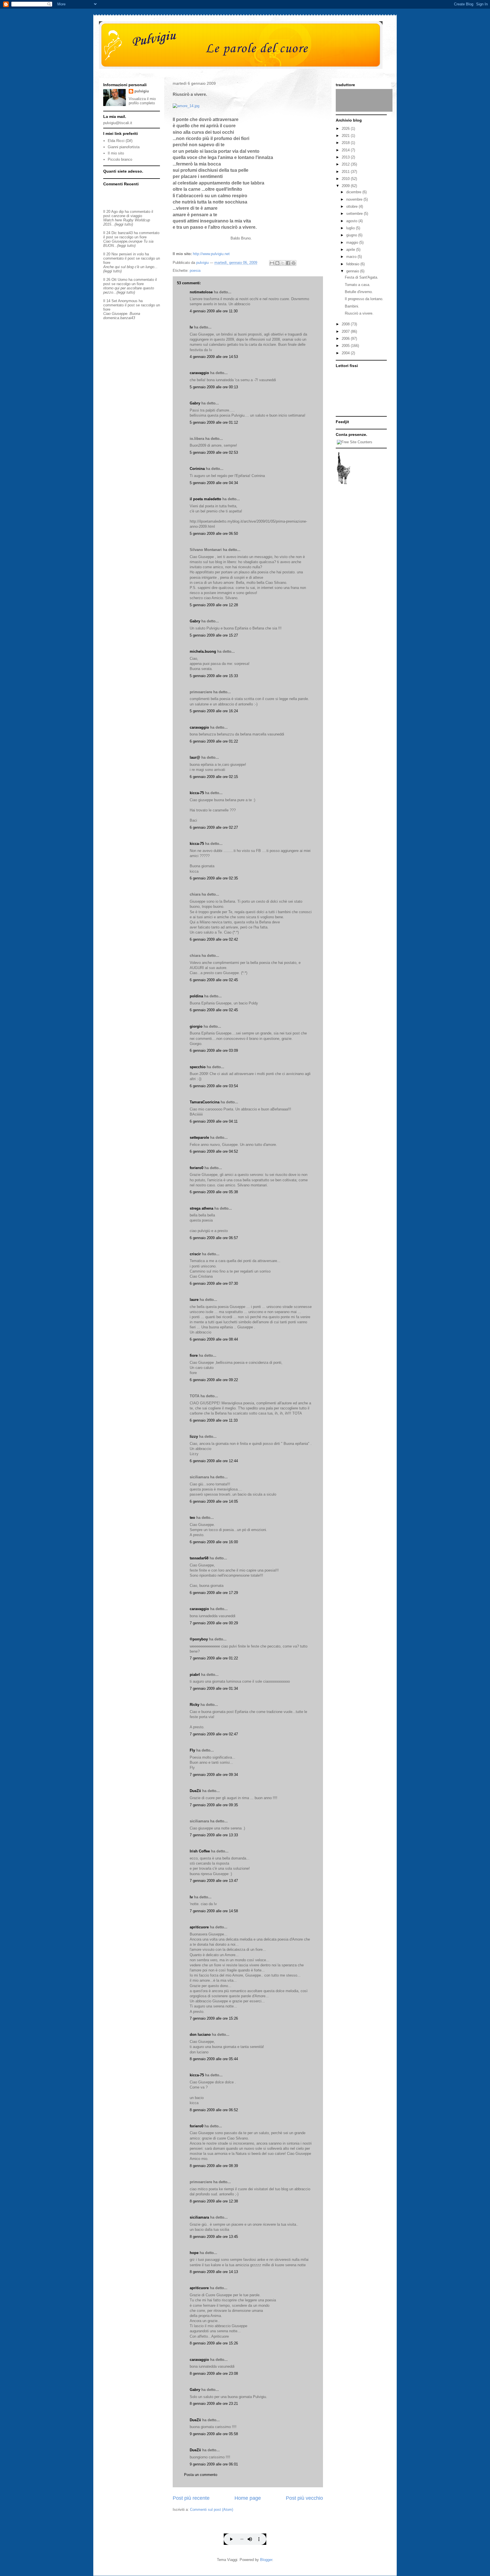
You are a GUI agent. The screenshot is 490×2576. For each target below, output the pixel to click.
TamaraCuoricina (205, 1102)
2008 (346, 324)
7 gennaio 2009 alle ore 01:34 (214, 1688)
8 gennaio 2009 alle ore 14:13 (214, 2272)
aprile (351, 250)
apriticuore (199, 1927)
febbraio (353, 264)
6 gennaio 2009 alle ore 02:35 (214, 878)
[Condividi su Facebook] (288, 263)
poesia (195, 271)
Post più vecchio (304, 2498)
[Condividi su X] (283, 263)
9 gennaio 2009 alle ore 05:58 (214, 2434)
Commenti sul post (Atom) (212, 2510)
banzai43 (125, 233)
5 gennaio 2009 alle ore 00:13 (214, 387)
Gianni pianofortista (124, 147)
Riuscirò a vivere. (359, 313)
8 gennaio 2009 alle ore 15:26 (214, 2343)
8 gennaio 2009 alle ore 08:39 (214, 2166)
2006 (346, 339)
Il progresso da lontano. (364, 299)
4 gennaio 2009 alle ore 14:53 (214, 357)
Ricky (195, 1705)
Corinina (197, 469)
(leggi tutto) (124, 224)
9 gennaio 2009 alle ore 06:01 (214, 2464)
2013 (346, 157)
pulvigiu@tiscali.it (118, 123)
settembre (355, 214)
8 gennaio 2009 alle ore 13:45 (214, 2237)
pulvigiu (142, 91)
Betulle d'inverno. (359, 292)
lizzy (194, 1437)
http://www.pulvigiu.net (211, 254)
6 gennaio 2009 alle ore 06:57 (214, 1238)
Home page (248, 2498)
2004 (346, 353)
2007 (346, 331)
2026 (346, 129)
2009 (346, 186)
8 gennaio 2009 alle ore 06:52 (214, 2110)
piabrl (195, 1675)
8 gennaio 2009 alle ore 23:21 (214, 2404)
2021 (346, 136)
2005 (346, 346)
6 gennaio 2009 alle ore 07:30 (214, 1283)
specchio (198, 1067)
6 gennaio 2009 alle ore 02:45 (214, 980)
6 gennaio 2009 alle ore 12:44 (214, 1461)
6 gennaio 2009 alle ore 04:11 (214, 1121)
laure (194, 1300)
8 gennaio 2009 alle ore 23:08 (214, 2373)
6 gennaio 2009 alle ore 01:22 (214, 741)
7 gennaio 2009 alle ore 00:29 (214, 1623)
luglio (351, 228)
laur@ (195, 757)
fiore (194, 1355)
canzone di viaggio (127, 216)
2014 (346, 150)
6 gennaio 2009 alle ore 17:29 (214, 1593)
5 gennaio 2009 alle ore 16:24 (214, 711)
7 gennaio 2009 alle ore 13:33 (214, 1835)
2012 (346, 164)
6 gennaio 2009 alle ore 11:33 (214, 1420)
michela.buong (203, 651)
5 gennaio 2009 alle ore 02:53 (214, 452)
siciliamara (199, 2217)
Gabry (195, 403)
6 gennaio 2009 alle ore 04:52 (214, 1151)
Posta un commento (201, 2475)
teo (192, 1518)
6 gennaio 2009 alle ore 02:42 (214, 939)
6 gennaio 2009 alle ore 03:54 (214, 1086)
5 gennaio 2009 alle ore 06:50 (214, 534)
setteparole (199, 1138)
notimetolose (201, 292)
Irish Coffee (200, 1851)
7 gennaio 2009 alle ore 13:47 (214, 1881)
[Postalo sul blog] (277, 263)
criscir (195, 1254)
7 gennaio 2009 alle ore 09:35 (214, 1805)
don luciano (200, 2035)
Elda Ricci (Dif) (120, 141)
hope (194, 2253)
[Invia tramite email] (272, 263)
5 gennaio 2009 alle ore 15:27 (214, 635)
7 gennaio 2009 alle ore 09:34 (214, 1775)
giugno (352, 235)
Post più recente (191, 2498)
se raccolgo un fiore (130, 237)
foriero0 (197, 1168)
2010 (346, 179)
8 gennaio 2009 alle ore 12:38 (214, 2201)
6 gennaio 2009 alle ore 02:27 (214, 827)
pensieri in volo (131, 254)
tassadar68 (199, 1558)
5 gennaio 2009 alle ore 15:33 (214, 676)
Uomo (122, 280)
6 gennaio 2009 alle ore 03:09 (214, 1050)
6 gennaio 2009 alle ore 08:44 (214, 1339)
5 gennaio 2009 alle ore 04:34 (214, 483)
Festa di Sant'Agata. (362, 277)
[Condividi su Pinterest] (293, 263)
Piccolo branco (120, 159)
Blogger (266, 2560)
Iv (191, 327)
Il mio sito (116, 153)
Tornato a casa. (358, 285)
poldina (196, 996)
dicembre (354, 192)
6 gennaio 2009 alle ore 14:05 (214, 1501)
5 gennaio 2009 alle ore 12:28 (214, 605)
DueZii (195, 1791)
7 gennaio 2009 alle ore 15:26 (214, 2018)
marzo (352, 257)
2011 (346, 172)
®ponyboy (199, 1639)
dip (121, 212)
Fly (192, 1750)
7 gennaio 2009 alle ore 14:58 (214, 1911)
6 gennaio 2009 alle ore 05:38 (214, 1192)
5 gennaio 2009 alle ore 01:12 (214, 422)
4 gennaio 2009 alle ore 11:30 (214, 311)
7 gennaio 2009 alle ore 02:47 (214, 1734)
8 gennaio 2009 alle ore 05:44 (214, 2059)
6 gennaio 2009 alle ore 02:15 (214, 777)
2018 (346, 143)
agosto (352, 221)
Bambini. (352, 306)
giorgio (196, 1026)
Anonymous (128, 301)
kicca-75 (197, 793)
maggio (353, 242)
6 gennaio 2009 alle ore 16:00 (214, 1542)
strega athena (201, 1208)
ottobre (352, 206)
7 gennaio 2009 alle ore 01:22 (214, 1658)
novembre (355, 199)
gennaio (353, 271)
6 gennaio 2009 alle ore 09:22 (214, 1380)
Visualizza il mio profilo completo (142, 101)
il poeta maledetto (205, 499)
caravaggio (199, 373)
